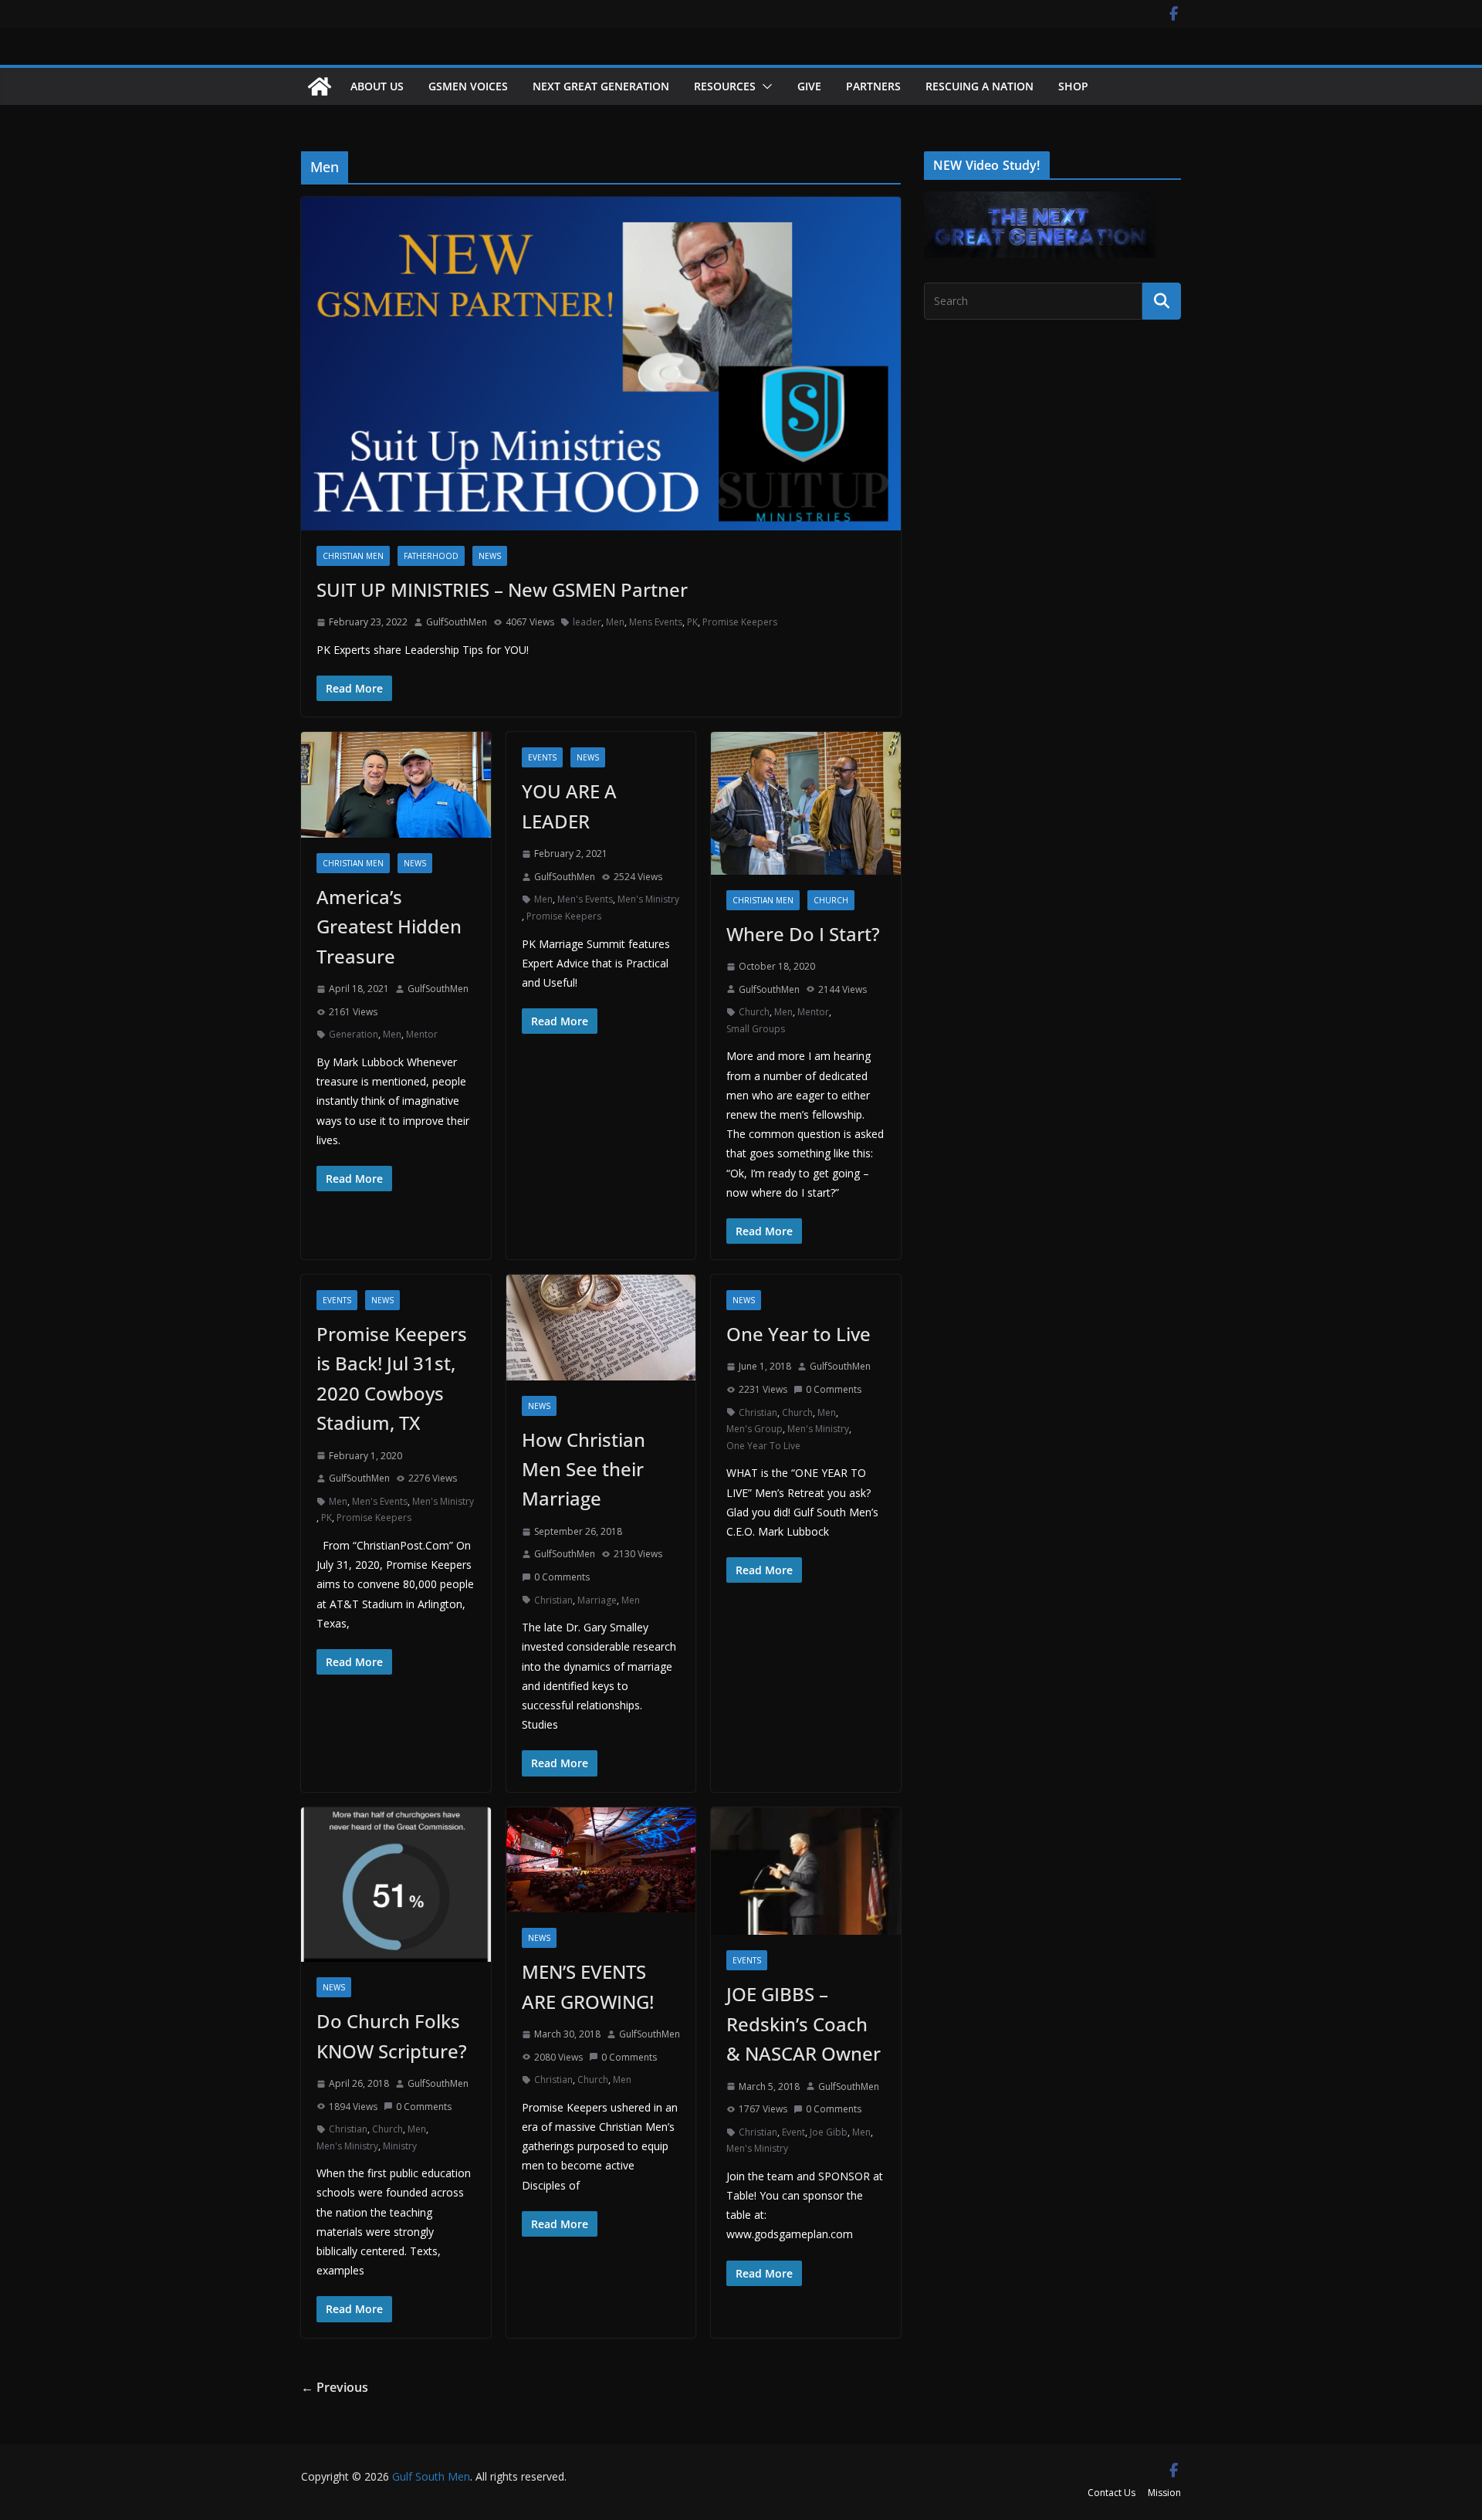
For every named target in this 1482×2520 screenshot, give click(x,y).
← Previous (335, 2387)
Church (831, 900)
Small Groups (756, 1029)
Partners (873, 86)
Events (542, 757)
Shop (1073, 86)
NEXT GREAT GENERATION (601, 86)
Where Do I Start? (803, 934)
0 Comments (562, 1577)
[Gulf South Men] (320, 86)
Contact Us (1111, 2493)
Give (809, 86)
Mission (1164, 2493)
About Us (377, 86)
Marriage (597, 1600)
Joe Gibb (829, 2132)
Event (793, 2132)
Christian (553, 1600)
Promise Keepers (740, 622)
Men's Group (755, 1429)
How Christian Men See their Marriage (584, 1469)
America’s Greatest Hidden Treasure (389, 926)
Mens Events (656, 622)
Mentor (422, 1034)
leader (587, 622)
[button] (764, 86)
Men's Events (585, 899)
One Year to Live (799, 1334)
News (490, 556)
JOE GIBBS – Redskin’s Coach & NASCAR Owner (804, 2024)
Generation (354, 1034)
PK (692, 622)
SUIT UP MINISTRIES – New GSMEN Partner (502, 589)
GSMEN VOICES (468, 86)
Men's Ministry (648, 899)
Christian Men (353, 556)
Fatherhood (431, 556)
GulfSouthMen (457, 622)
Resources (725, 86)
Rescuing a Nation (980, 86)
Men (615, 622)
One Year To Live (763, 1446)
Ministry (400, 2146)
